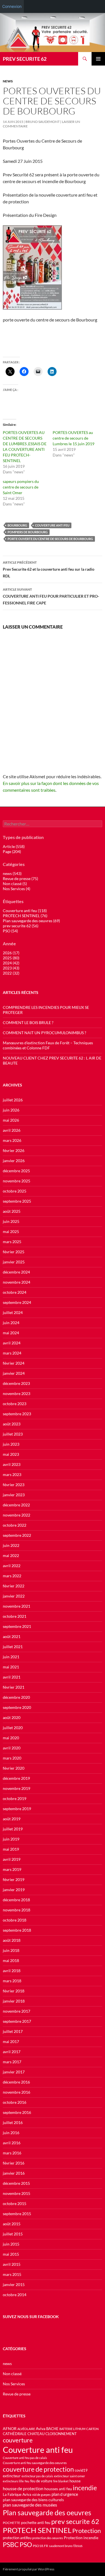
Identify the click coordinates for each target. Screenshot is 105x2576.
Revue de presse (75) (20, 878)
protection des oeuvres (48, 2538)
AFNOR (10, 2428)
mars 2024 (12, 1353)
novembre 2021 (17, 1606)
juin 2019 (11, 1839)
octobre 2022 (15, 1525)
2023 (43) (11, 968)
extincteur (12, 2476)
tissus (78, 2546)
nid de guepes (41, 2495)
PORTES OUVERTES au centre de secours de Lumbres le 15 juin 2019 (73, 438)
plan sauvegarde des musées (30, 2505)
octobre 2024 (15, 1292)
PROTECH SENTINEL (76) (25, 916)
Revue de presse (17, 2394)
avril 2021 (12, 1677)
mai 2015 (11, 2254)
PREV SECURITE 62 (25, 59)
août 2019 (12, 1819)
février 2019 (14, 1879)
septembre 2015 (17, 2214)
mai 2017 (11, 2041)
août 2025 (12, 1211)
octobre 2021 (15, 1616)
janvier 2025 (14, 1262)
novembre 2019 (17, 1788)
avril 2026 (12, 1130)
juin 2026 (11, 1110)
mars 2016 (12, 2153)
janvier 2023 (14, 1495)
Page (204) (12, 851)
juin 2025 (11, 1221)
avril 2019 (12, 1859)
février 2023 (14, 1485)
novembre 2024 (17, 1282)
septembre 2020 (17, 1707)
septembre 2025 (17, 1201)
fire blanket (61, 2481)
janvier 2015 (14, 2284)
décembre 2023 (16, 1383)
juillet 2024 (13, 1312)
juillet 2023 (13, 1434)
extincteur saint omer (70, 2476)
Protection (87, 2531)
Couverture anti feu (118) (25, 911)
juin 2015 (11, 2244)
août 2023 (12, 1424)
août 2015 (12, 2224)
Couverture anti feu (52, 525)
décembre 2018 (16, 1900)
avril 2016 (12, 2143)
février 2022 (14, 1586)
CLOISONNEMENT (61, 2434)
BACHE (52, 2429)
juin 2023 (11, 1444)
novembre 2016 (17, 2092)
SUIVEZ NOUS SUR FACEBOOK (31, 2317)
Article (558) (14, 846)
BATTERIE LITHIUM (72, 2429)
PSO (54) (10, 931)
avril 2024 (12, 1343)
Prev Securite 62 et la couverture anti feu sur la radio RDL (49, 569)
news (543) (12, 873)
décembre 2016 (16, 2082)
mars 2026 (12, 1140)
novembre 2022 (17, 1515)
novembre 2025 (17, 1181)
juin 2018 (11, 1950)
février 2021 (14, 1687)
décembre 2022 (16, 1505)
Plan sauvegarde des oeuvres (47, 2512)
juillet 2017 (13, 2031)
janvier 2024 (14, 1373)
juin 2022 (11, 1545)
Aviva (41, 2428)
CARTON (92, 2429)
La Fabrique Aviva (17, 2494)
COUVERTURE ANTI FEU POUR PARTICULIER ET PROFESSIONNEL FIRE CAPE (51, 596)
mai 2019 (11, 1849)
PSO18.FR (40, 2546)
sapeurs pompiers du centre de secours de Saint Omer (21, 487)
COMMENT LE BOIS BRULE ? (28, 1022)
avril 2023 (12, 1464)
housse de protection (23, 2488)
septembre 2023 (17, 1414)
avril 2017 (12, 2052)
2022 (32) (11, 973)
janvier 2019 (14, 1890)
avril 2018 (12, 1971)
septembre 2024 (17, 1302)
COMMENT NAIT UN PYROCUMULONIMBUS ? (45, 1033)
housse (75, 2481)
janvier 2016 (14, 2173)
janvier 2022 (14, 1596)
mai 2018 (11, 1960)
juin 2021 (11, 1657)
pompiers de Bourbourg (28, 532)
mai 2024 (11, 1333)
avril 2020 (12, 1748)
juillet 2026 (13, 1100)
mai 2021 (11, 1667)
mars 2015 (12, 2274)
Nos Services (14, 2384)
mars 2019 (12, 1869)
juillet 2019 (13, 1829)
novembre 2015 (17, 2193)
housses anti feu (58, 2489)
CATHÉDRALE (15, 2434)
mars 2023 (12, 1474)
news (8, 81)
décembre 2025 (16, 1171)
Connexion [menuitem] (12, 6)
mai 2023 (11, 1454)
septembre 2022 (17, 1535)
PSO (26, 2544)
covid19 (81, 2470)
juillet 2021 (13, 1647)
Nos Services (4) (17, 889)
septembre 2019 (17, 1809)
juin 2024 (11, 1323)
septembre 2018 (17, 1930)
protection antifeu (17, 2538)
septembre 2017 (17, 2021)
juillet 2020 (13, 1728)
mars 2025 (12, 1242)
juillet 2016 (13, 2122)
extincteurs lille (13, 2481)
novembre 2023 (17, 1393)
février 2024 (14, 1363)
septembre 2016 (17, 2112)
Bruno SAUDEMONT (43, 122)
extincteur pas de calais (37, 2476)
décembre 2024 (16, 1272)
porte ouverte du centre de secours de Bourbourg (50, 539)
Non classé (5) (15, 884)
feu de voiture (41, 2481)
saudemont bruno (61, 2546)
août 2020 (12, 1717)
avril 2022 (12, 1566)
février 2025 (14, 1252)
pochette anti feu (36, 2522)
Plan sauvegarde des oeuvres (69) (31, 921)
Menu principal (98, 59)
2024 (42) (11, 963)
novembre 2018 (17, 1910)
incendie (85, 2488)
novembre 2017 (17, 2011)
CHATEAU (36, 2434)
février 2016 (14, 2163)
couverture (18, 2440)
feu (27, 2481)
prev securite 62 (75, 2521)
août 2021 (12, 1636)
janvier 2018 (14, 2001)
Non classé (12, 2374)
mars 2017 (12, 2062)
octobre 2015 (15, 2203)
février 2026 (14, 1150)
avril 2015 (12, 2264)
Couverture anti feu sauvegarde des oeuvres (35, 2463)
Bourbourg (17, 525)
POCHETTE (11, 2523)
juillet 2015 (13, 2234)
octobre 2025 (15, 1191)
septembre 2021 (17, 1626)
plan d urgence (65, 2494)
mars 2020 (12, 1758)
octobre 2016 (15, 2102)
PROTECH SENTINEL (37, 2530)
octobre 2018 (15, 1920)
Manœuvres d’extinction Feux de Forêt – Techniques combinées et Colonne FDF (48, 1045)
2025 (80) (11, 958)
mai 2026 (11, 1120)
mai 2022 (11, 1555)
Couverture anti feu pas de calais (25, 2458)
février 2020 (14, 1768)
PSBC (11, 2545)
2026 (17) (11, 953)
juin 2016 (11, 2133)
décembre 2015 (16, 2183)
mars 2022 (12, 1576)
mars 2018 (12, 1981)
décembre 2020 (16, 1697)
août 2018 (12, 1940)
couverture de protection (38, 2469)
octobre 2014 (15, 2295)
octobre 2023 (15, 1404)
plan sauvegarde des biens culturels (33, 2500)
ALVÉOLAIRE (26, 2429)
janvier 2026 (14, 1161)
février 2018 (14, 1991)
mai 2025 (11, 1231)
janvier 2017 (14, 2072)
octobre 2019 (15, 1798)
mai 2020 (11, 1738)
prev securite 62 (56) (21, 926)
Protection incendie (81, 2538)
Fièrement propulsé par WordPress (29, 2569)
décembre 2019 (16, 1778)
